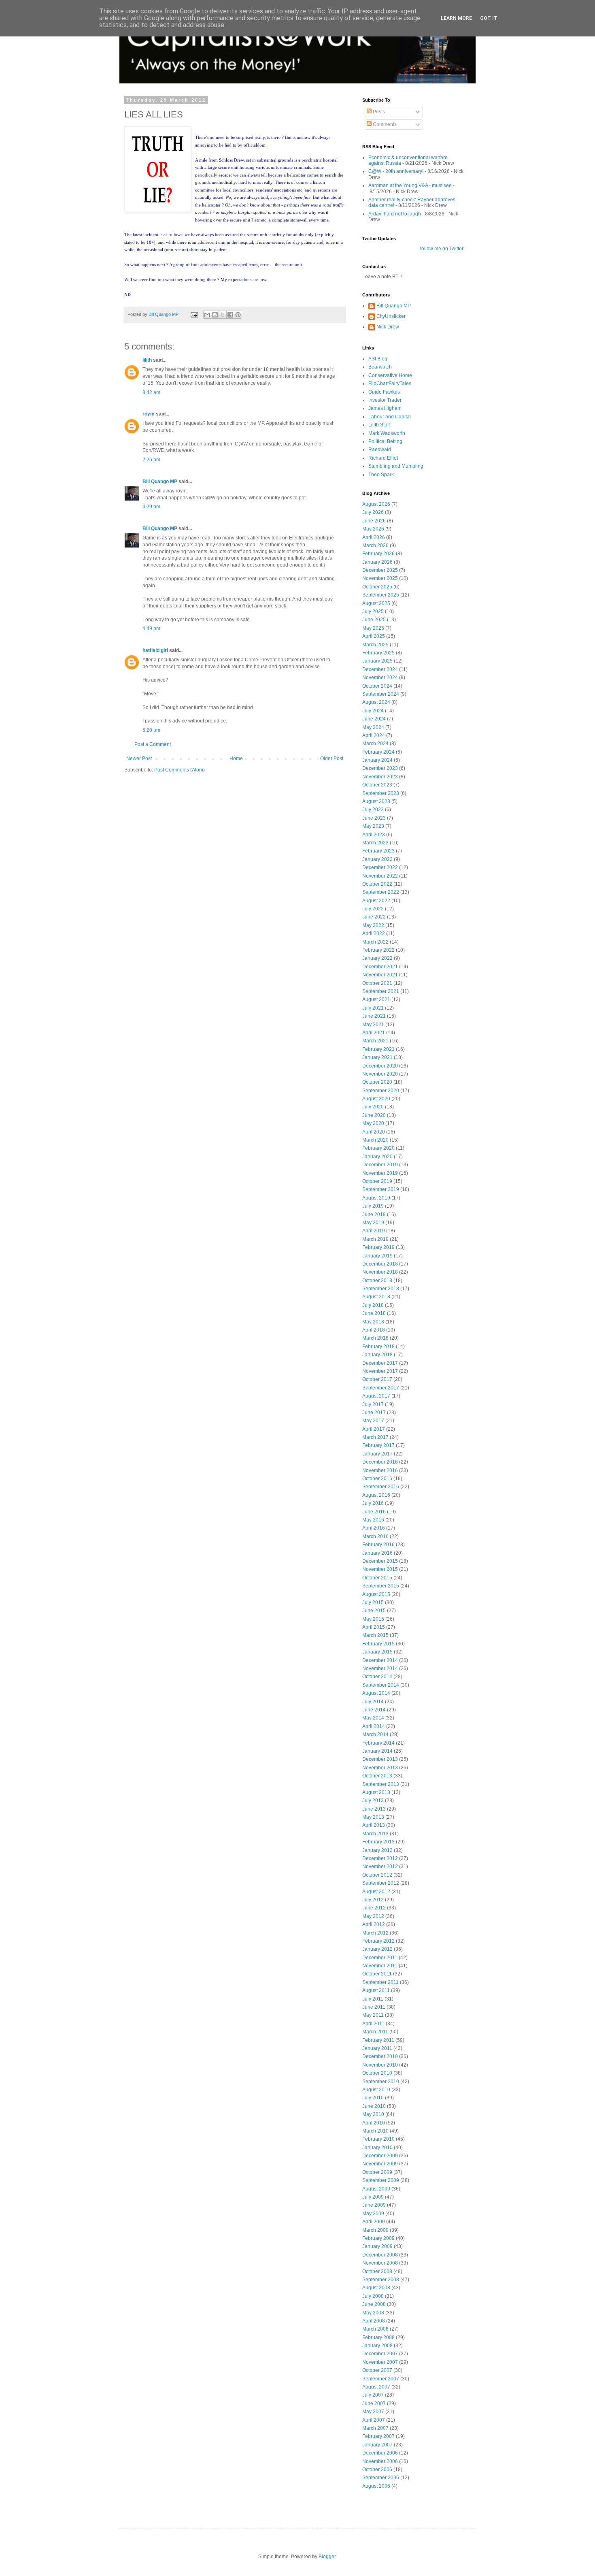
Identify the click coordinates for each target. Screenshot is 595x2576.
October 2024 (377, 686)
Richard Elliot (383, 458)
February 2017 (378, 1445)
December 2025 (380, 570)
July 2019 (373, 1206)
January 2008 (377, 2346)
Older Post (332, 759)
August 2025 (376, 603)
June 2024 (374, 719)
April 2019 (374, 1231)
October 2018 (377, 1281)
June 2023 (374, 818)
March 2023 (375, 843)
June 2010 (374, 2106)
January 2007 (377, 2445)
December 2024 (380, 669)
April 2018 (374, 1330)
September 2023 (381, 793)
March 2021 (375, 1041)
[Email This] (207, 315)
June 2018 (374, 1313)
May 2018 (373, 1322)
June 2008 (374, 2304)
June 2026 (374, 521)
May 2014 (373, 1718)
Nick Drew (388, 327)
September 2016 (381, 1487)
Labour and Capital (390, 417)
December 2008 (380, 2255)
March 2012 (375, 1933)
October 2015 (377, 1578)
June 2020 (374, 1115)
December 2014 (380, 1660)
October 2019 (377, 1181)
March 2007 (375, 2428)
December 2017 (380, 1363)
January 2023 (377, 859)
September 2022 (381, 892)
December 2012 (380, 1858)
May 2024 (373, 727)
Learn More (456, 18)
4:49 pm (151, 629)
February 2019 (378, 1247)
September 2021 (381, 991)
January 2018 (377, 1355)
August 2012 (376, 1892)
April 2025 (374, 636)
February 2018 (378, 1347)
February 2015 (378, 1644)
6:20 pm (151, 730)
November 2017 (380, 1371)
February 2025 (378, 653)
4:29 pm (151, 507)
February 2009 (378, 2238)
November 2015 (380, 1569)
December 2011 (380, 1958)
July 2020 (373, 1107)
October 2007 (377, 2370)
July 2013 (373, 1800)
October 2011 (377, 1974)
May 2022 (373, 925)
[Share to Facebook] (230, 315)
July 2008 (373, 2296)
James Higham (385, 408)
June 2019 (374, 1214)
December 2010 (380, 2056)
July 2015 (373, 1602)
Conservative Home (390, 375)
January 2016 (377, 1553)
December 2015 (380, 1561)
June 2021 (374, 1016)
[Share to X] (223, 315)
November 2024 (380, 678)
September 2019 (381, 1189)
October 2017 (377, 1379)
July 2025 (373, 612)
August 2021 (376, 999)
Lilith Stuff (379, 425)
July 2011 (373, 1999)
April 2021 (374, 1033)
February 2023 (378, 851)
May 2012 (373, 1916)
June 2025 (374, 620)
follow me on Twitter (442, 249)
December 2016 (380, 1462)
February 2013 (378, 1842)
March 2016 (375, 1536)
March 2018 (375, 1338)
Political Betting (385, 441)
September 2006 (381, 2478)
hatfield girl (155, 650)
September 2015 (381, 1586)
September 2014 (381, 1685)
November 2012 (380, 1866)
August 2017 (376, 1396)
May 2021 (373, 1025)
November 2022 (380, 876)
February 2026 (378, 554)
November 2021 (380, 975)
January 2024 (377, 760)
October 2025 (377, 587)
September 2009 (381, 2180)
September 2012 (381, 1883)
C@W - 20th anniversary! (396, 171)
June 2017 (374, 1413)
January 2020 (377, 1157)
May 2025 (373, 628)
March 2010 (375, 2131)
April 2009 (374, 2222)
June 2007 (374, 2403)
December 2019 (380, 1165)
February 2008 (378, 2337)
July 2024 (373, 711)
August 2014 (376, 1693)
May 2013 (373, 1817)
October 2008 (377, 2271)
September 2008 (381, 2280)
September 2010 (381, 2082)
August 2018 (376, 1297)
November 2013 (380, 1768)
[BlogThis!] (215, 315)
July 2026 (373, 512)
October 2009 (377, 2172)
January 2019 (377, 1256)
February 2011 (378, 2040)
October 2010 (377, 2073)
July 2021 (373, 1008)
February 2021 (378, 1049)
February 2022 (378, 950)
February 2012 (378, 1941)
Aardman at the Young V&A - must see (410, 185)
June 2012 (374, 1908)
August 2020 (376, 1099)
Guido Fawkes (384, 392)
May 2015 (373, 1619)
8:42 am (151, 392)
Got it (489, 18)
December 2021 (380, 967)
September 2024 (381, 694)
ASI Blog (378, 359)
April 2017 (374, 1429)
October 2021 (377, 983)
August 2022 (376, 901)
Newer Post (139, 759)
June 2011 (374, 2007)
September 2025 (381, 595)
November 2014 (380, 1668)
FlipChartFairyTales (390, 384)
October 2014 (377, 1677)
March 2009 (375, 2230)
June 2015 (374, 1611)
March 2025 (375, 645)
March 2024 (375, 744)
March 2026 (375, 545)
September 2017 (381, 1388)
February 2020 (378, 1148)
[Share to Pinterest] (238, 315)
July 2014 (373, 1702)
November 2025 (380, 578)
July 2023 (373, 810)
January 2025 (377, 661)
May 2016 (373, 1520)
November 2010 (380, 2065)
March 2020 (375, 1140)
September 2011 (380, 1982)
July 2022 (373, 909)
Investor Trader (385, 400)
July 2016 (373, 1503)
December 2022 (380, 867)
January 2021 (377, 1057)
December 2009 (380, 2156)
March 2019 (375, 1239)
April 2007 (374, 2420)
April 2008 (374, 2321)
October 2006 (377, 2469)
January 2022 (377, 958)
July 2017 (373, 1404)
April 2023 (374, 835)
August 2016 (376, 1495)
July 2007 (373, 2395)
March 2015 (375, 1635)
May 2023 (373, 826)
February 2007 (378, 2436)
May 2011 (373, 2015)
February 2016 (378, 1545)
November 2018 (380, 1272)
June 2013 (374, 1809)
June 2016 (374, 1512)
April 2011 (373, 2024)
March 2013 (375, 1834)
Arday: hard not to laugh (395, 214)
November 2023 (380, 777)
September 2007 (381, 2379)
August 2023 (376, 801)
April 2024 (374, 735)
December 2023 (380, 768)
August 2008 (376, 2288)
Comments (384, 124)
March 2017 (375, 1437)
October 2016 (377, 1479)
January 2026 (377, 562)
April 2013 (374, 1825)
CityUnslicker (391, 316)
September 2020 (381, 1091)
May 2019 (373, 1223)
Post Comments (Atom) (180, 770)
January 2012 (377, 1949)
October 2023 (377, 785)
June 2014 (374, 1710)
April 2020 (374, 1132)
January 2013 (377, 1850)
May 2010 (373, 2114)
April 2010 (374, 2123)
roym (149, 414)
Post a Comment (153, 744)
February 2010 (378, 2139)
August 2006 (376, 2486)
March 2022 (375, 942)
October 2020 (377, 1082)
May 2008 (373, 2313)
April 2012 (374, 1924)
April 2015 (374, 1627)
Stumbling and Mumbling (396, 466)
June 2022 (374, 917)
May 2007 (373, 2412)
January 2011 (377, 2048)
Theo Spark (381, 475)
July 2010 (373, 2098)
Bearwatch (380, 367)
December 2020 (380, 1066)
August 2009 (376, 2189)
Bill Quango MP (160, 482)
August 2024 (376, 702)
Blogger (327, 2557)
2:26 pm (151, 460)
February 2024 (378, 752)
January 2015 (377, 1652)
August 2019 (376, 1198)
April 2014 (374, 1726)
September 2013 (381, 1784)
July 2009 (373, 2197)
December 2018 (380, 1264)
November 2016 (380, 1470)
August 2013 (376, 1792)
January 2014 (377, 1751)
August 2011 (376, 1990)
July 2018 (373, 1305)
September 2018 (381, 1289)
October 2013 (377, 1776)
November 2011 (380, 1966)
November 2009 (380, 2164)
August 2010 (376, 2090)
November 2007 (380, 2362)
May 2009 (373, 2214)
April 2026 (374, 537)
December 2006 (380, 2453)
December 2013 (380, 1759)
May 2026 (373, 529)
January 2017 (377, 1454)
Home (236, 759)
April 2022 (374, 933)
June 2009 (374, 2205)
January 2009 (377, 2246)
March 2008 (375, 2329)
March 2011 (375, 2032)
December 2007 (380, 2354)
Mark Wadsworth (387, 433)
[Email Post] (194, 314)
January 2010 (377, 2148)
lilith (147, 360)
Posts (378, 112)
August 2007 (376, 2387)
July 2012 (373, 1900)
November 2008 (380, 2263)
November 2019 (380, 1173)
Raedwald (380, 450)
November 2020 (380, 1074)
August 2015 (376, 1594)
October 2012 (377, 1875)
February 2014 (378, 1743)
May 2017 (373, 1421)
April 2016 (374, 1528)
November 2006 (380, 2461)
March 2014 (375, 1734)
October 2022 (377, 884)
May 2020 (373, 1123)
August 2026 (376, 504)
